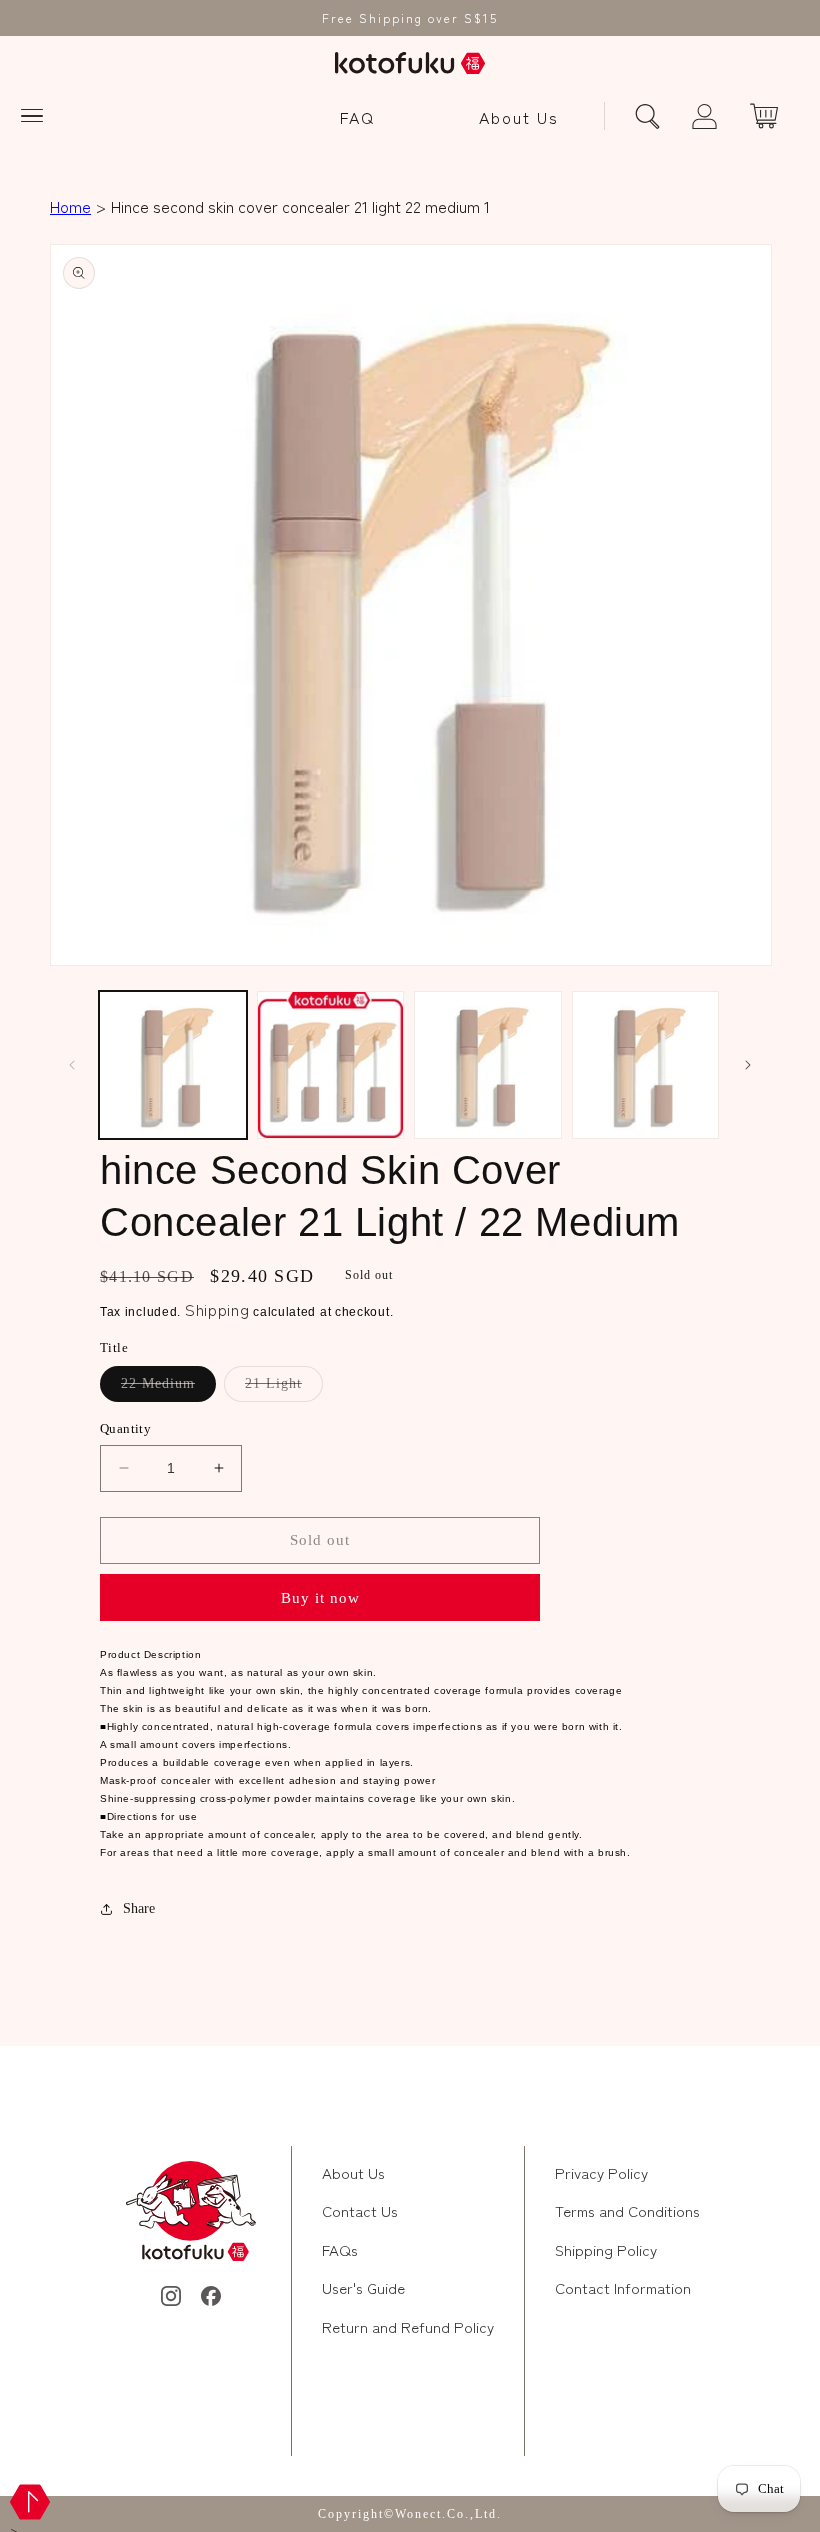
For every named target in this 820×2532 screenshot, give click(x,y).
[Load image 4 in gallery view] (646, 1065)
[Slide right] (748, 1065)
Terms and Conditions (627, 2210)
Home (70, 206)
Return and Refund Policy (408, 2326)
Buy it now (320, 1598)
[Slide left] (72, 1065)
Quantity (125, 1428)
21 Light (284, 1388)
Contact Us (360, 2210)
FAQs (340, 2249)
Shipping (217, 1309)
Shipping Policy (606, 2249)
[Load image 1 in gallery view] (173, 1065)
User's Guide (363, 2287)
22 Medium (168, 1388)
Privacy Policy (601, 2172)
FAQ (357, 117)
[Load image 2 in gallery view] (331, 1065)
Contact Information (623, 2287)
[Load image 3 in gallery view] (488, 1065)
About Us (519, 117)
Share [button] (139, 1908)
